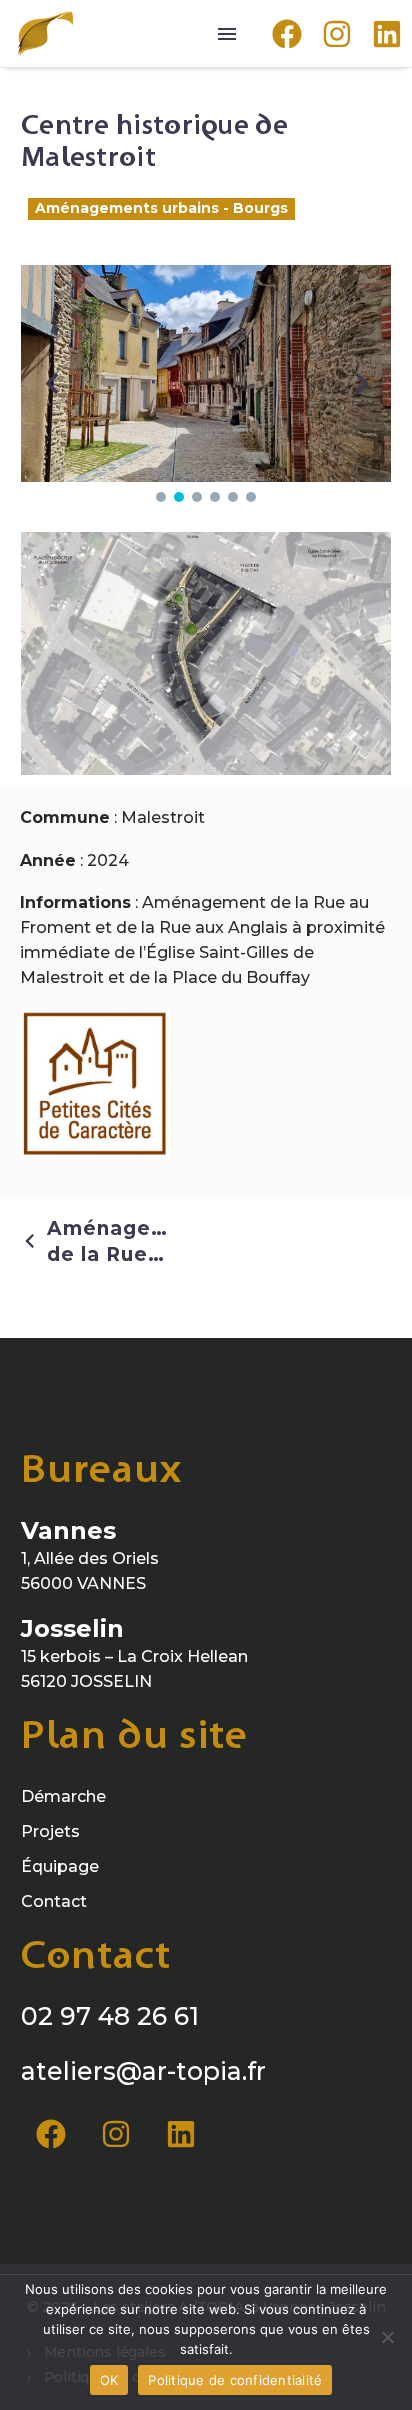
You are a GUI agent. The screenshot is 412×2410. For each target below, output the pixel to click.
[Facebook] (51, 2134)
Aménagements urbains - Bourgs (161, 208)
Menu (227, 34)
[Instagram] (116, 2134)
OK (109, 2380)
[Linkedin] (181, 2134)
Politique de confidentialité (235, 2380)
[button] (161, 497)
